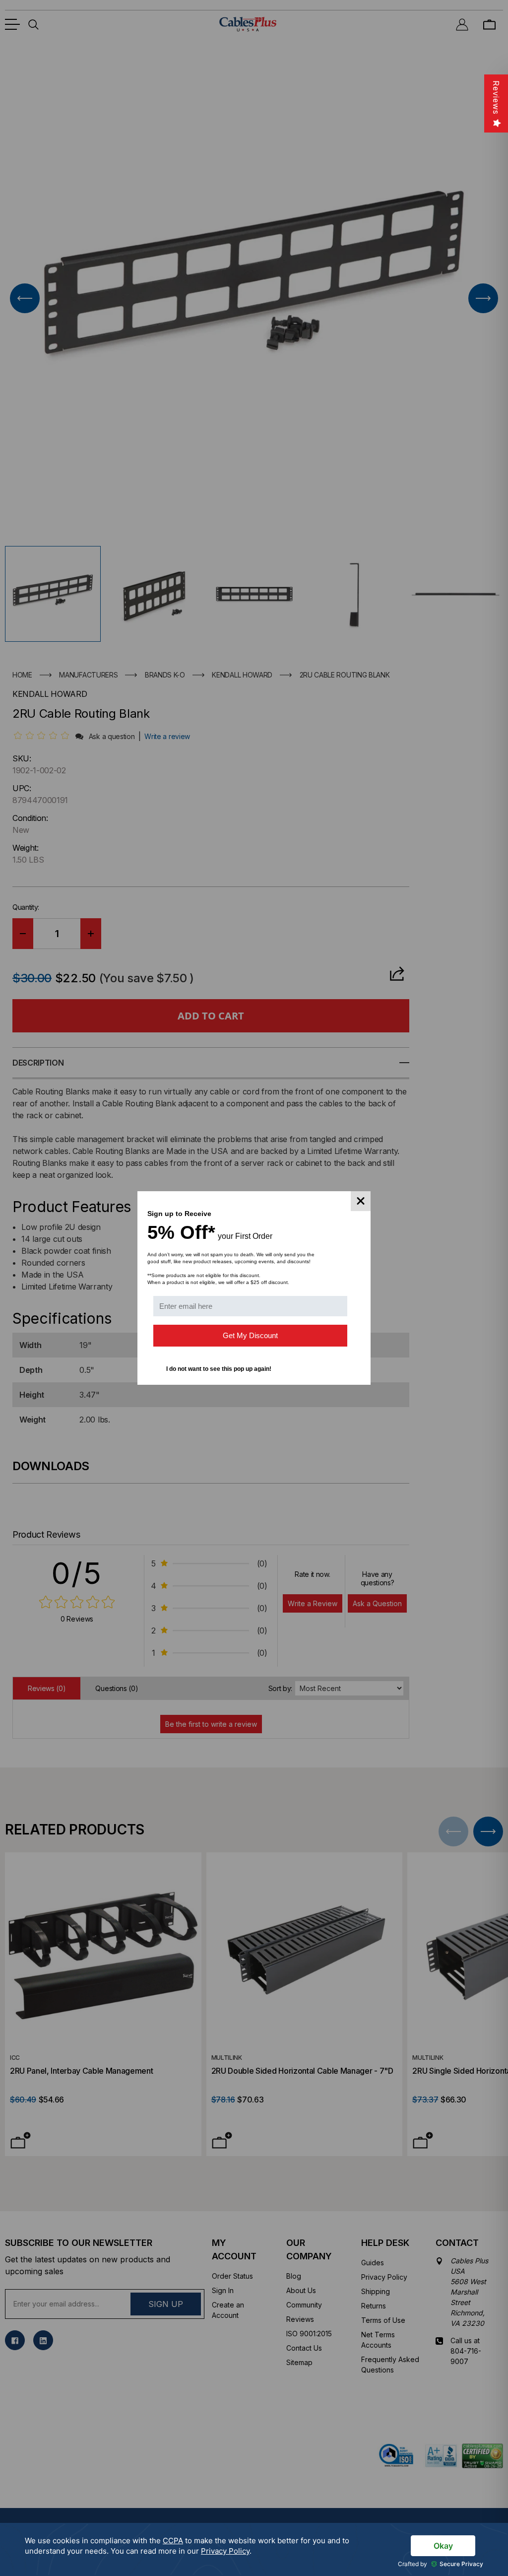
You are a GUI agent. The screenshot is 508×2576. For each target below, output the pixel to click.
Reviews (496, 98)
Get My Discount (250, 1335)
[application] (254, 2549)
